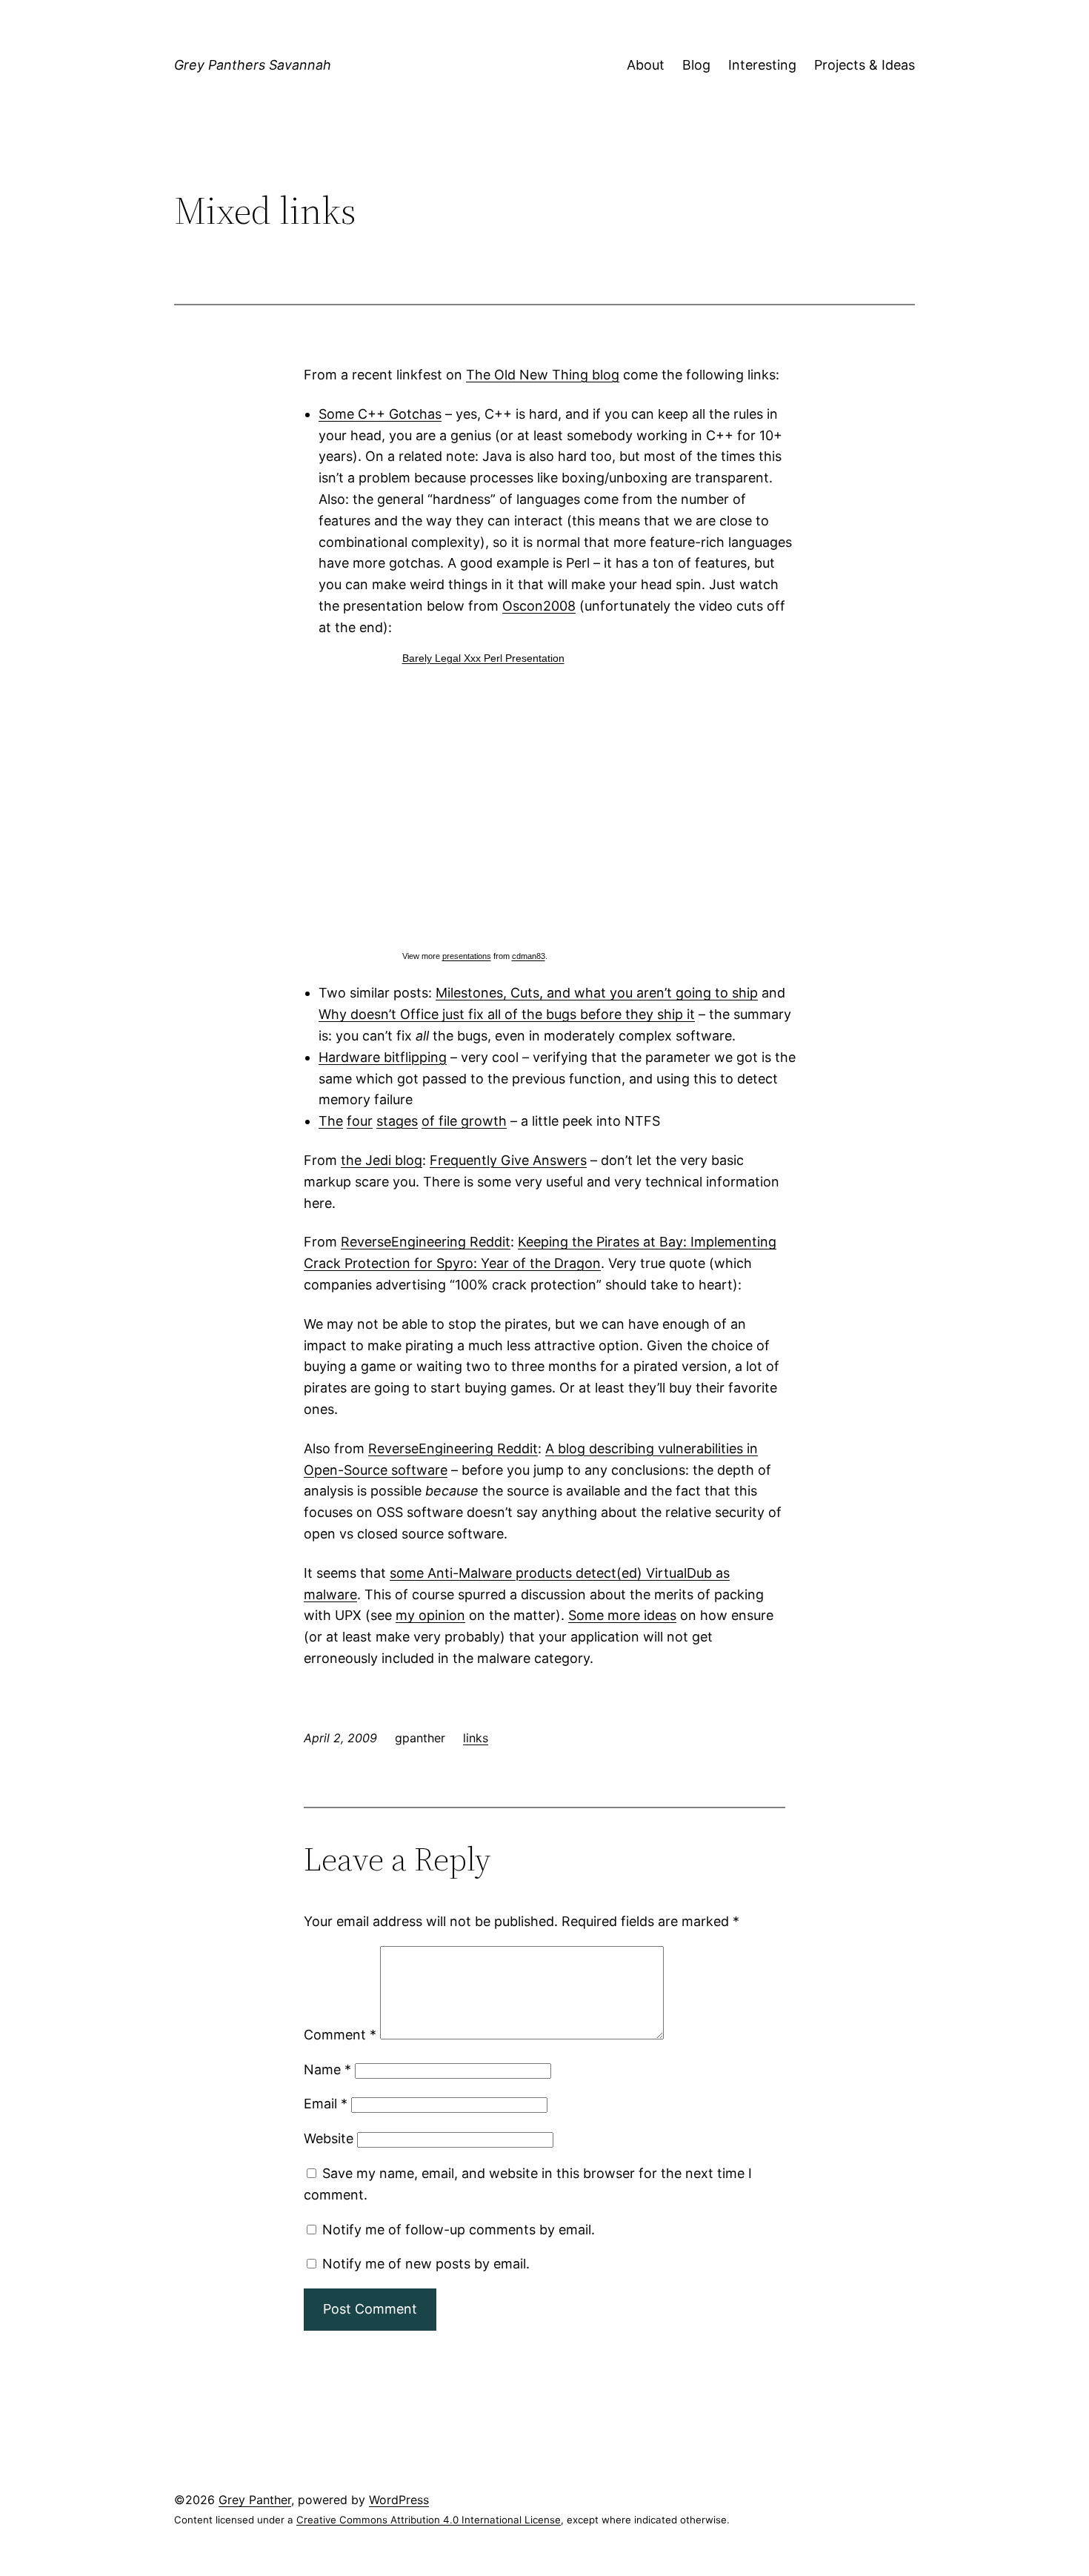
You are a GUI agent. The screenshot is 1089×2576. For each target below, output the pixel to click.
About (646, 65)
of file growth (464, 1121)
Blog (696, 65)
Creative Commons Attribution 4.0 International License (429, 2520)
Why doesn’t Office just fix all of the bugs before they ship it (507, 1014)
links (476, 1738)
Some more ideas (622, 1615)
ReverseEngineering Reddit (426, 1242)
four (360, 1121)
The (331, 1121)
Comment (340, 2035)
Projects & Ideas (865, 65)
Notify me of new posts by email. (426, 2264)
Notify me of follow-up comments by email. (459, 2230)
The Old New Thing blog (543, 375)
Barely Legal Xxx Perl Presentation (483, 658)
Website (329, 2138)
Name (327, 2069)
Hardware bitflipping (383, 1057)
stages (397, 1121)
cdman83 (529, 956)
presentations (467, 956)
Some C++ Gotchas (380, 414)
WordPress (399, 2500)
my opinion (430, 1615)
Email (326, 2104)
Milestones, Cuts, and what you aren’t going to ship (597, 993)
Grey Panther (255, 2500)
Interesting (762, 65)
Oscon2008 (539, 606)
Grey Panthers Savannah (253, 65)
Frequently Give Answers (508, 1160)
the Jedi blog (382, 1160)
